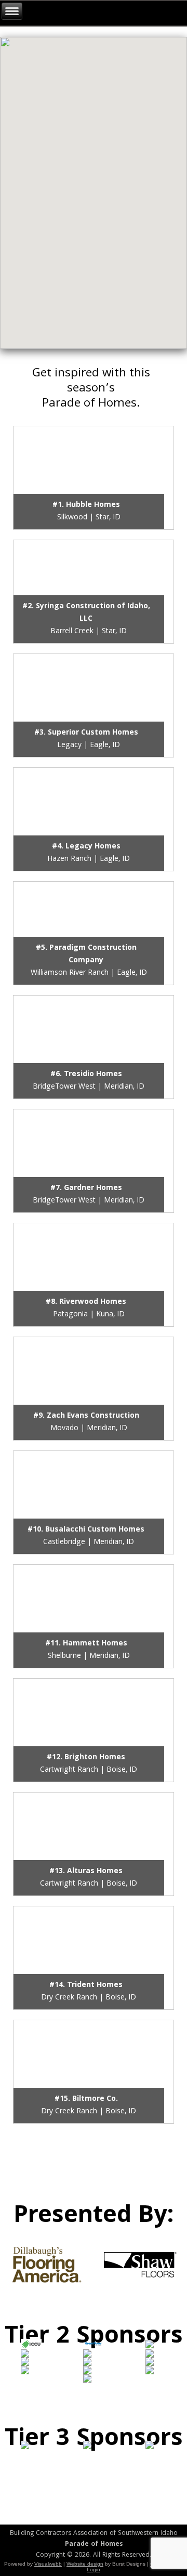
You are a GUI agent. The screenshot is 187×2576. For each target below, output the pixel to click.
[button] (51, 191)
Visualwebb (48, 2564)
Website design (85, 2564)
